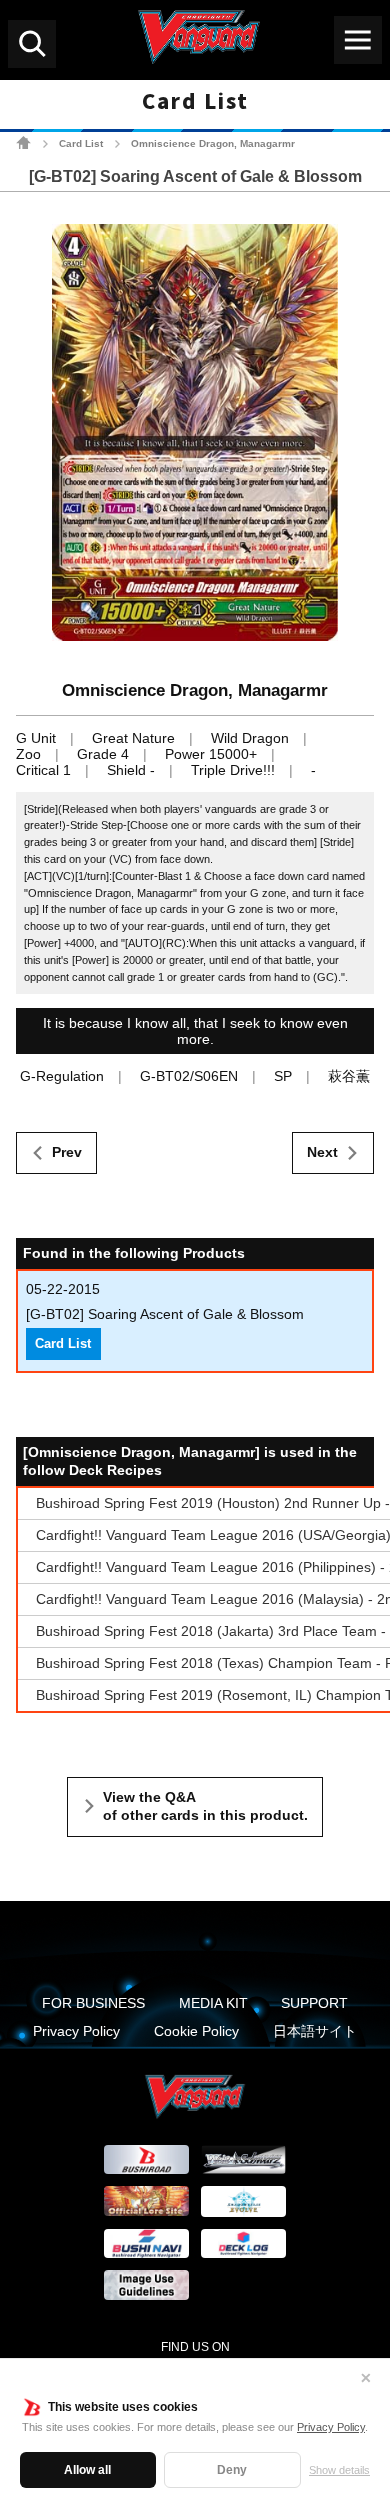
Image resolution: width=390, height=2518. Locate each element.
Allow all (87, 2470)
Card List (81, 143)
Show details (339, 2470)
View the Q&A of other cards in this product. (205, 1806)
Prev (67, 1152)
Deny (232, 2470)
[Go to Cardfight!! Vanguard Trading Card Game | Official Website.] (23, 142)
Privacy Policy (331, 2427)
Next (322, 1152)
